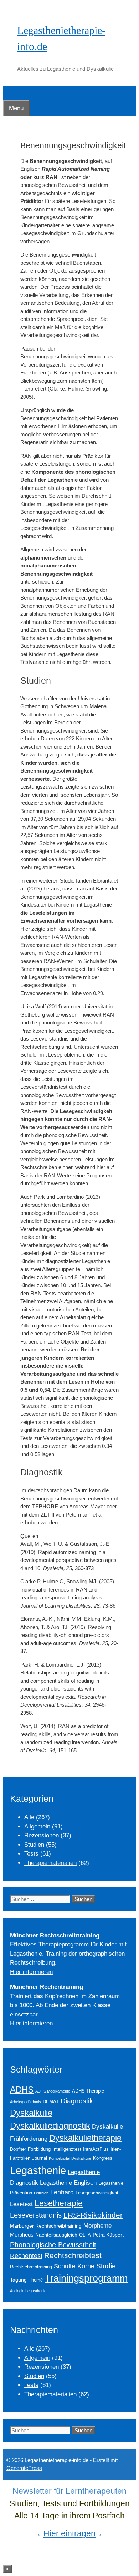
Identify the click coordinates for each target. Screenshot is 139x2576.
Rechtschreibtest (73, 2255)
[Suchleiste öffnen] (8, 93)
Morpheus (22, 2235)
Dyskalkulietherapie (85, 2138)
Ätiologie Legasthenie (28, 2291)
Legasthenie (38, 2170)
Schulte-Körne (74, 2266)
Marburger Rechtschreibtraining (46, 2226)
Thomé (36, 2280)
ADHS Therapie (88, 2091)
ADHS (22, 2090)
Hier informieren (31, 1972)
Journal (40, 2158)
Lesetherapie (59, 2203)
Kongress (103, 2158)
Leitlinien (41, 2193)
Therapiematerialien (50, 1863)
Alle (29, 1817)
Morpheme (97, 2225)
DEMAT (51, 2102)
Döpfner (18, 2149)
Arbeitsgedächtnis (25, 2102)
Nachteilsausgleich (56, 2235)
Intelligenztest (67, 2149)
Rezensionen (42, 1835)
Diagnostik (77, 2101)
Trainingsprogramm (86, 2278)
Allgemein (37, 1826)
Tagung (18, 2280)
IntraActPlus (96, 2149)
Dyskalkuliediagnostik (50, 2126)
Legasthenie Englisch (68, 2183)
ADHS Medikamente (53, 2091)
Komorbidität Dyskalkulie (70, 2158)
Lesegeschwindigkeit (97, 2193)
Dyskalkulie (31, 2113)
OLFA (85, 2235)
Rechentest (26, 2256)
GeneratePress (24, 2468)
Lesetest (21, 2204)
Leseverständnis (36, 2215)
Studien (34, 1845)
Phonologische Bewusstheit (53, 2245)
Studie (106, 2266)
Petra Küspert (108, 2235)
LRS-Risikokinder (93, 2215)
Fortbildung (39, 2149)
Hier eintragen (69, 2533)
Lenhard (62, 2192)
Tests (31, 1854)
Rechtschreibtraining (31, 2267)
